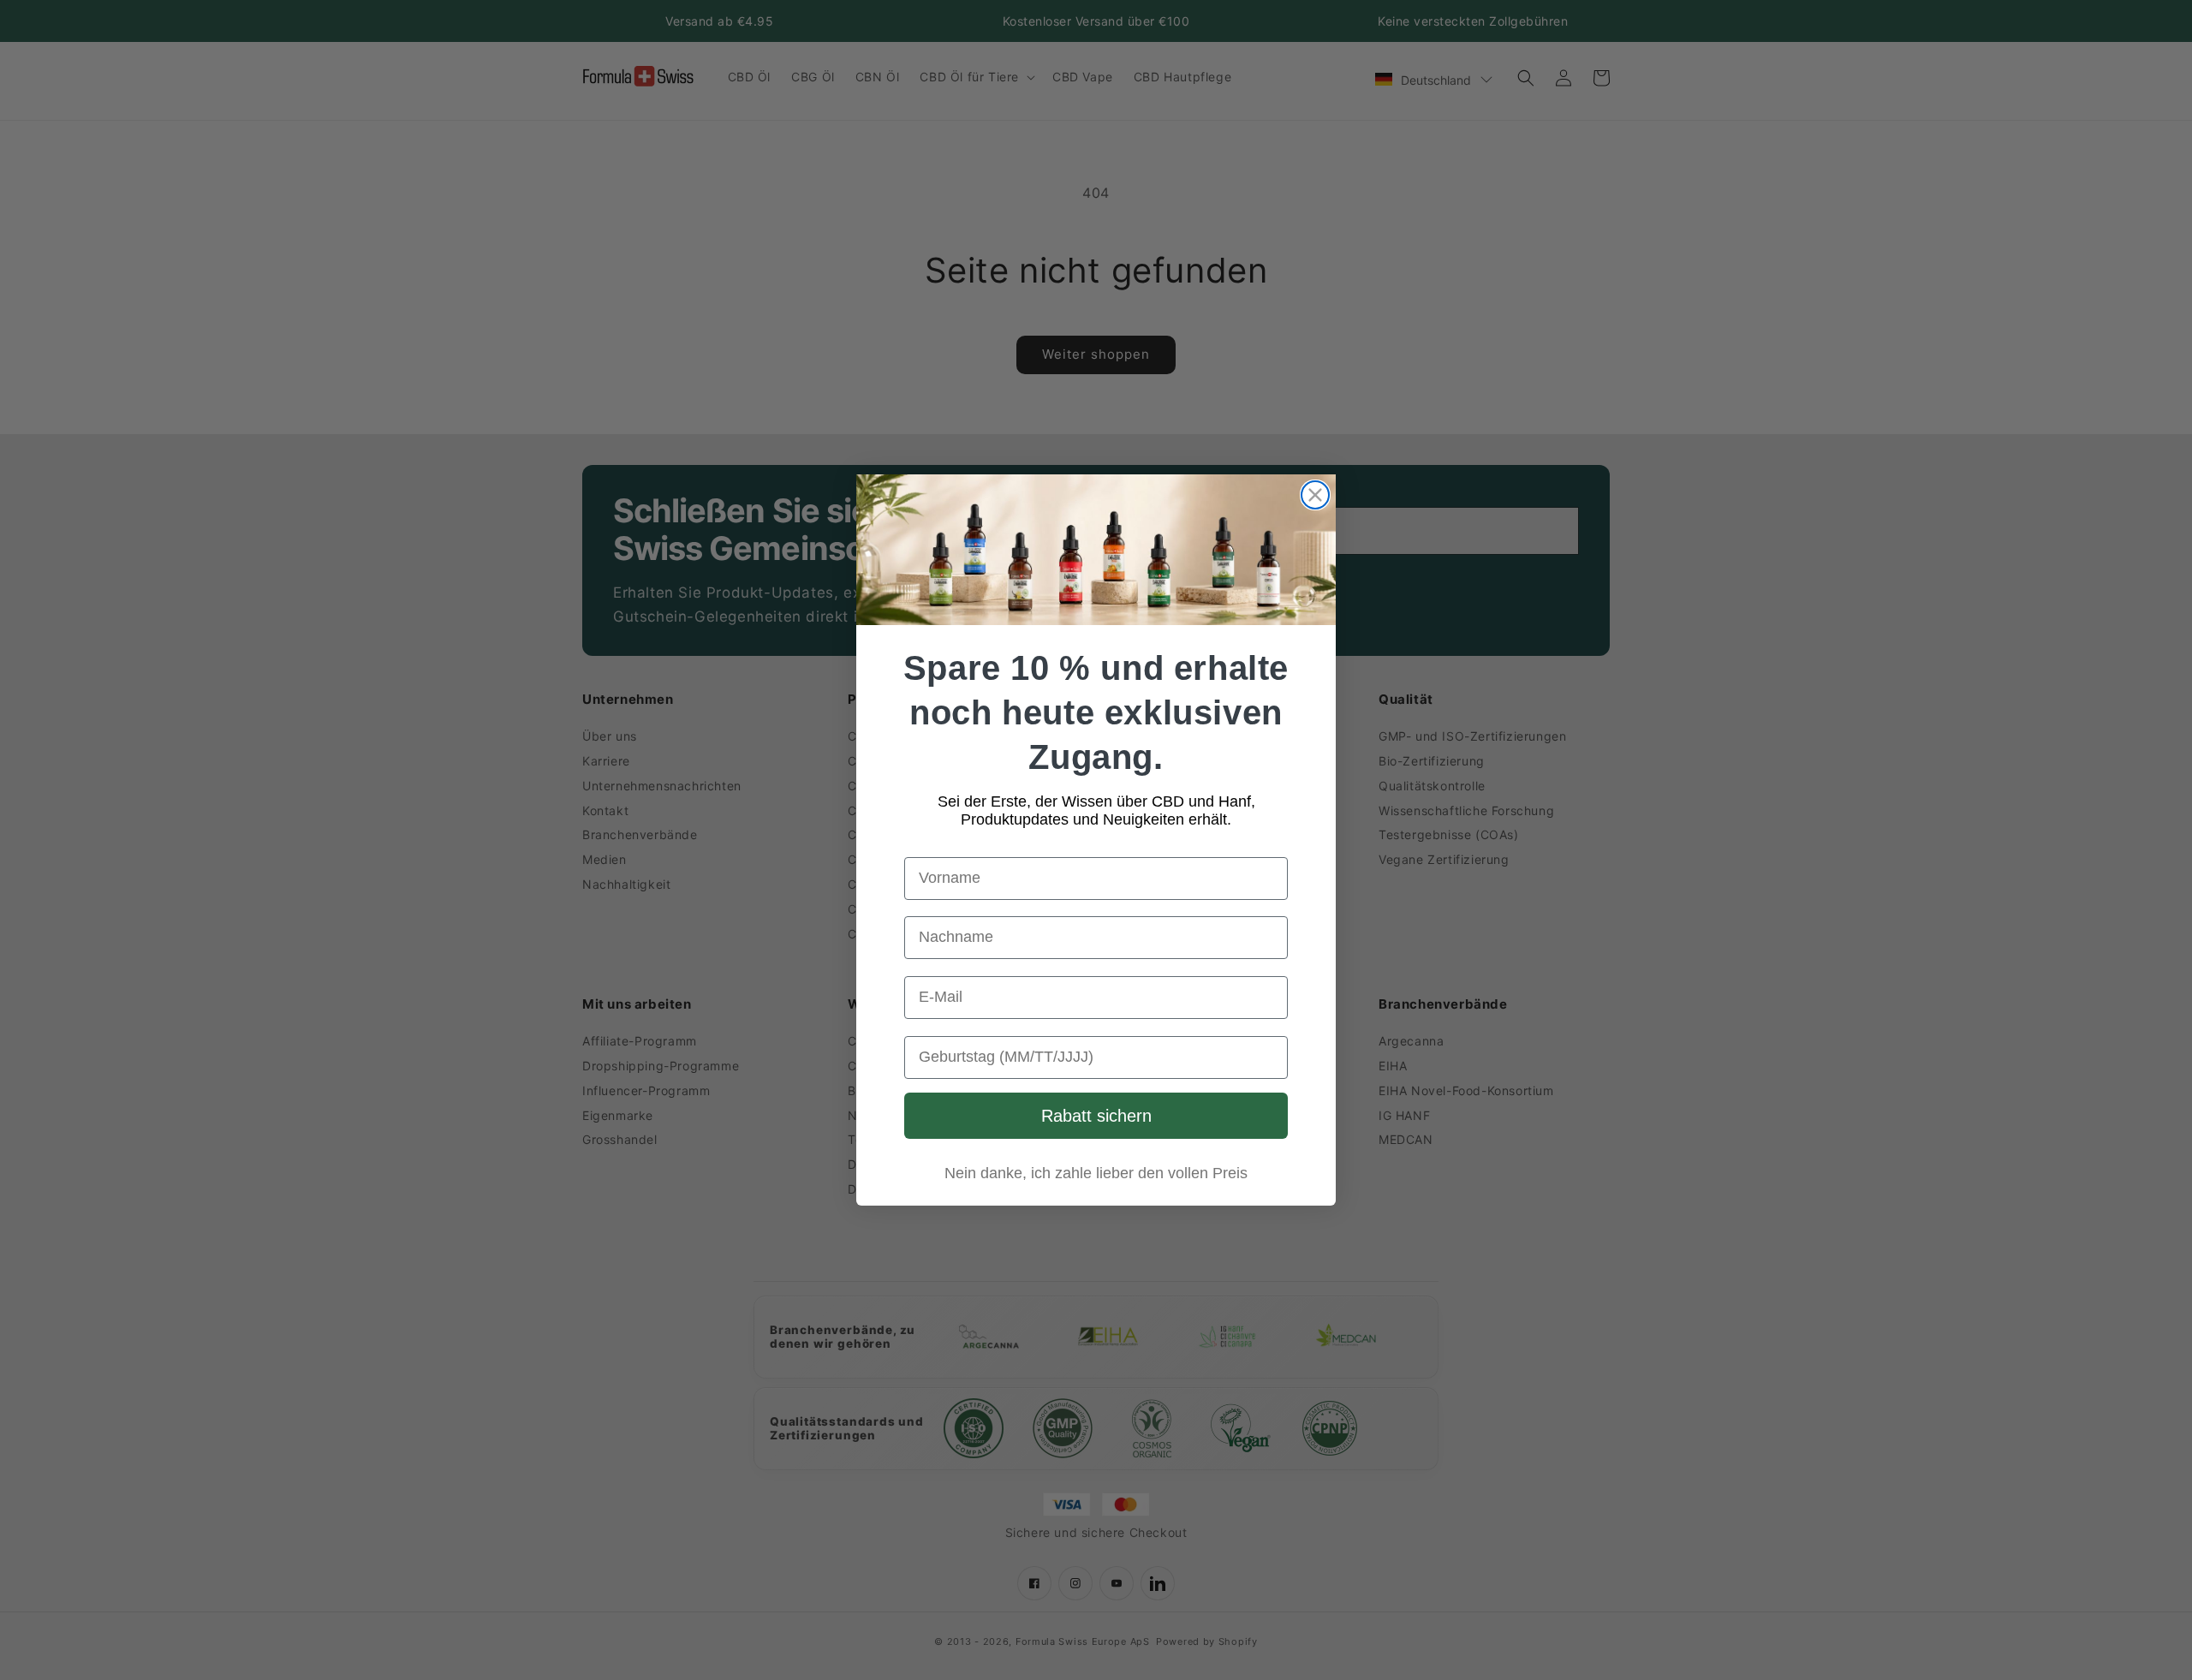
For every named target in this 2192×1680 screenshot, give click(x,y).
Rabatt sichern (1096, 1116)
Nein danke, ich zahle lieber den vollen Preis (1096, 1173)
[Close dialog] (1315, 495)
